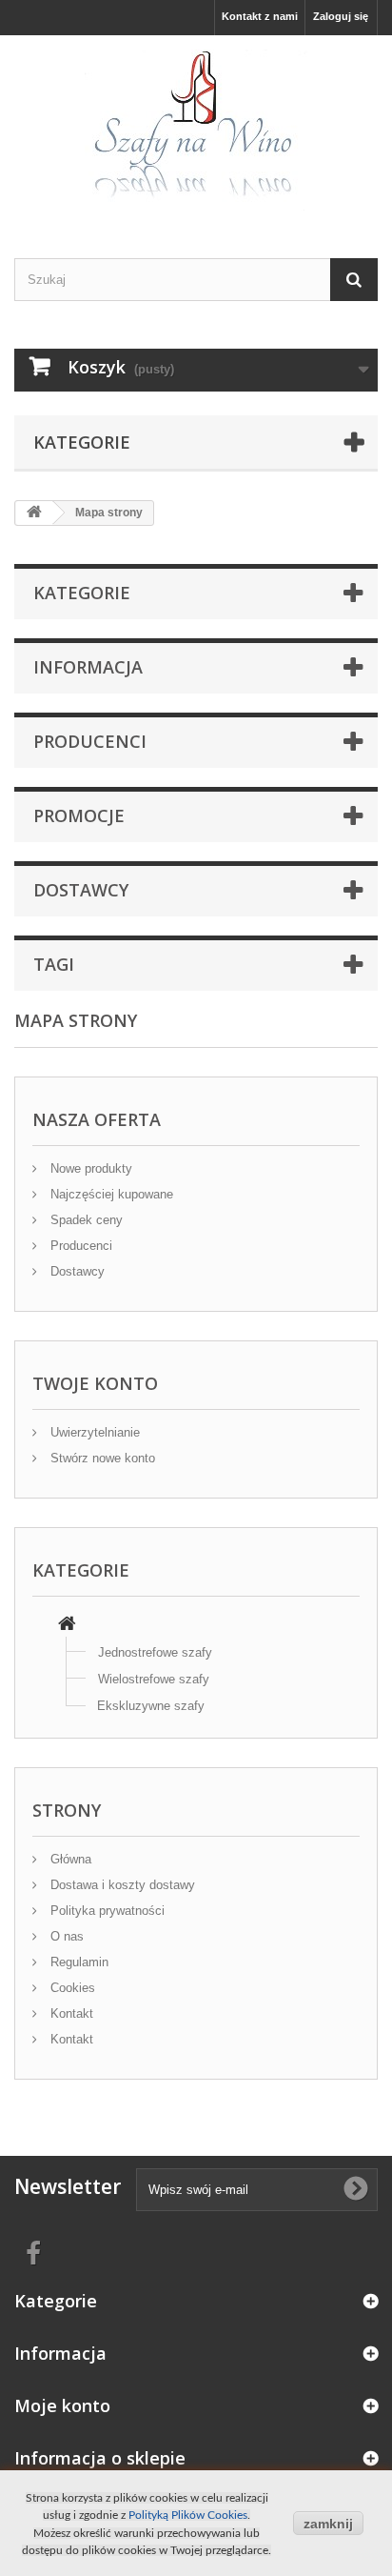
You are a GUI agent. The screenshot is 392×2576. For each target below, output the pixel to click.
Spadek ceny (85, 1220)
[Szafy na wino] (196, 130)
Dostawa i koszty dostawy (121, 1885)
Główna (69, 1859)
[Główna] (67, 1626)
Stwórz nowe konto (101, 1458)
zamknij (328, 2524)
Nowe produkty (89, 1168)
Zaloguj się (341, 16)
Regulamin (78, 1962)
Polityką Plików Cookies (188, 2515)
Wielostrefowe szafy (154, 1679)
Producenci (90, 741)
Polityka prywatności (106, 1911)
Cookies (71, 1988)
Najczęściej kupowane (110, 1194)
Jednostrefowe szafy (155, 1652)
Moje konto (62, 2405)
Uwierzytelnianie (93, 1432)
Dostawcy (81, 890)
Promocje (79, 815)
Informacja (88, 667)
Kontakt (70, 2013)
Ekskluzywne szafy (151, 1706)
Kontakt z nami (260, 16)
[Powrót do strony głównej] (34, 513)
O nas (65, 1936)
